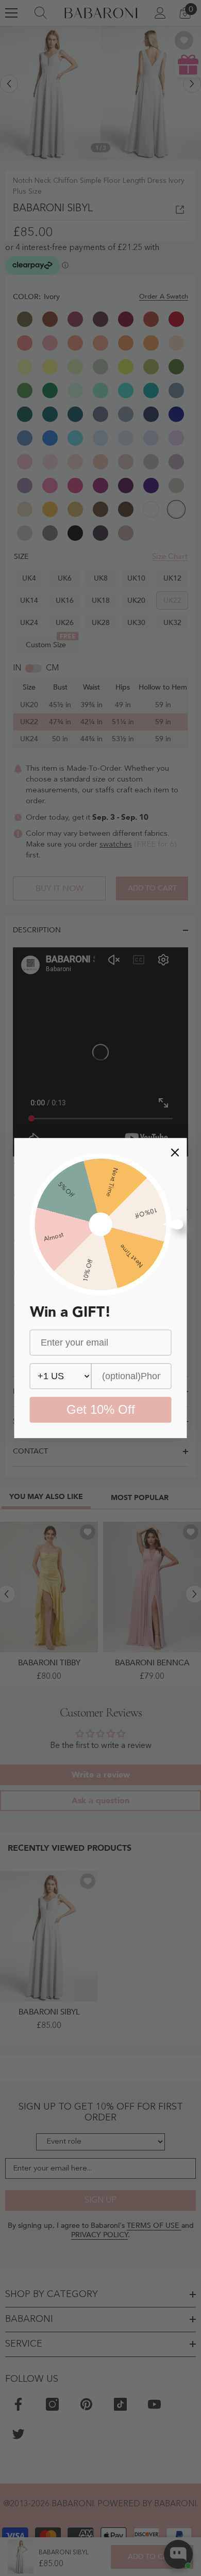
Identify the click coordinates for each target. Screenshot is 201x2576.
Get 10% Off (101, 1409)
